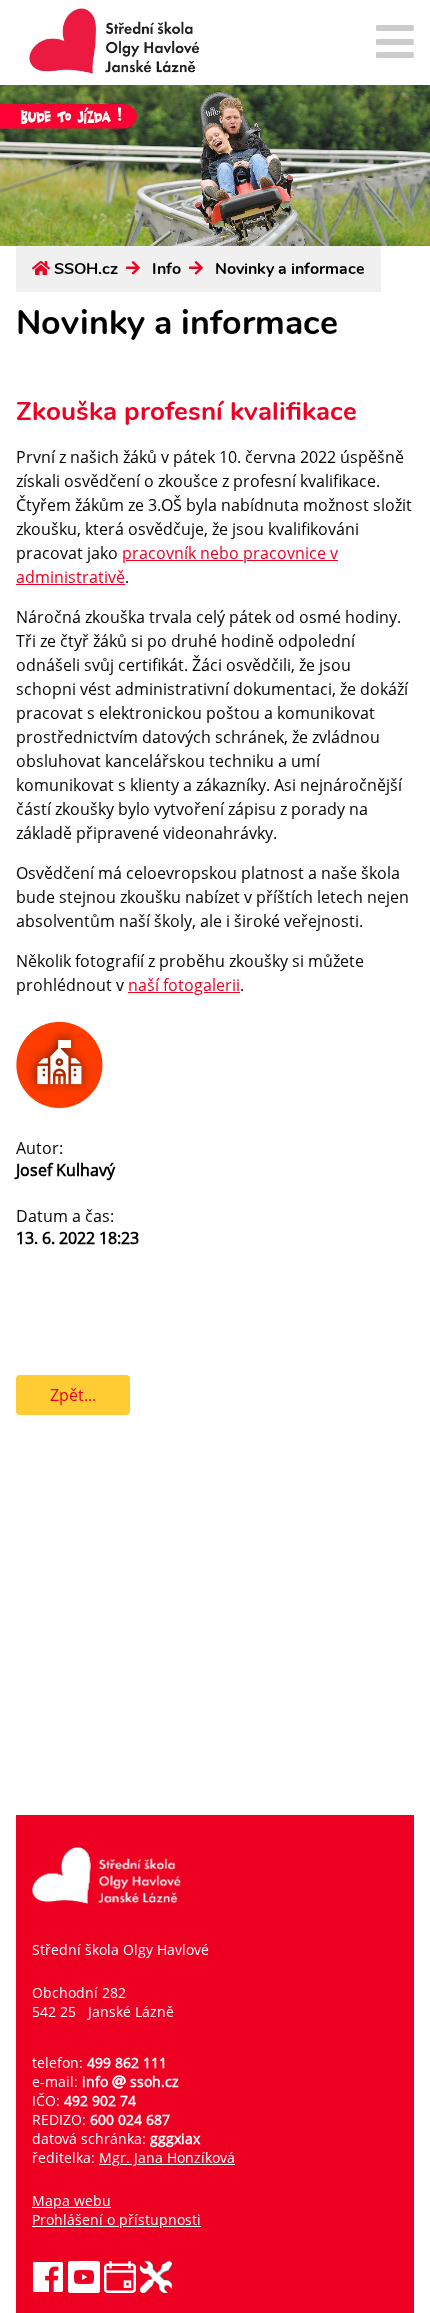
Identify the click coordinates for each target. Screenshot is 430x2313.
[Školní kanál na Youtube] (84, 2287)
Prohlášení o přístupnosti (116, 2219)
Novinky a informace (290, 269)
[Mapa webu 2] (395, 43)
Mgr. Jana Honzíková (167, 2157)
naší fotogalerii (184, 985)
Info (166, 269)
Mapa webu (71, 2200)
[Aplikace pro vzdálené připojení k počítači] (156, 2287)
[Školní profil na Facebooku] (48, 2287)
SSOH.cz (86, 269)
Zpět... (73, 1395)
